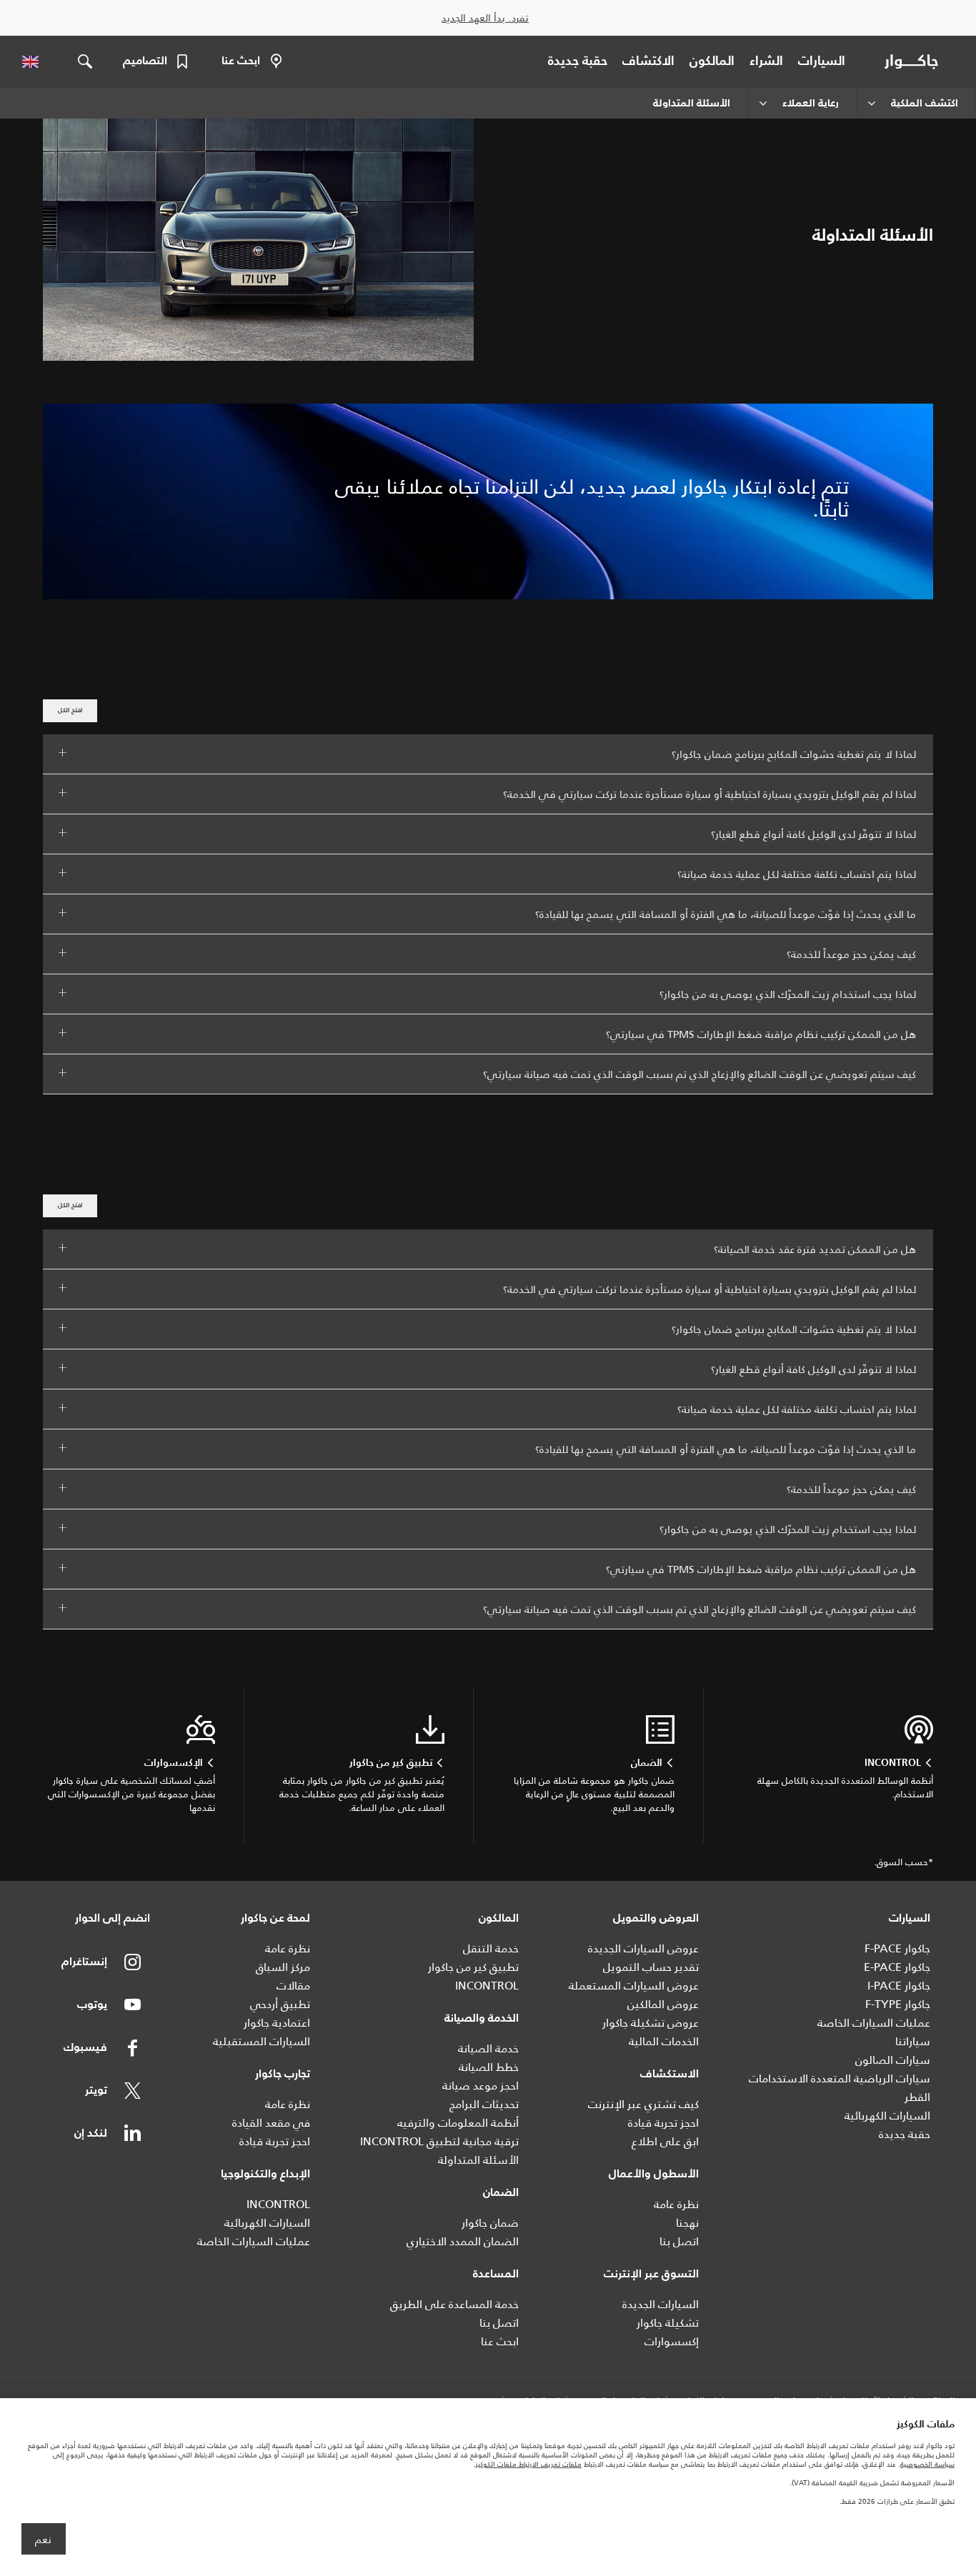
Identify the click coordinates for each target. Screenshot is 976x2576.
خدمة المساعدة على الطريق (454, 2304)
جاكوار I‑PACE (899, 1986)
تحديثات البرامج (484, 2104)
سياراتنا (913, 2041)
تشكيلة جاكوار (668, 2323)
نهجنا (687, 2223)
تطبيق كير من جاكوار (473, 1967)
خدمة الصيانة (488, 2048)
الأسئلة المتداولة (478, 2160)
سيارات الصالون (893, 2060)
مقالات (293, 1986)
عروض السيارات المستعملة (634, 1986)
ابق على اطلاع (665, 2141)
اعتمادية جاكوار (277, 2023)
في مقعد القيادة (271, 2123)
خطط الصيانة (489, 2067)
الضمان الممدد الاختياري (463, 2241)
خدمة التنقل (491, 1948)
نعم (43, 2540)
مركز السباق (283, 1967)
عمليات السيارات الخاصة (874, 2023)
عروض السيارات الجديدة (643, 1948)
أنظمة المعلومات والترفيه (458, 2123)
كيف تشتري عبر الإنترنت (643, 2104)
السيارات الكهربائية (887, 2116)
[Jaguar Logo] (914, 61)
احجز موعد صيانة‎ (480, 2086)
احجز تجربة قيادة (663, 2123)
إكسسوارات (672, 2341)
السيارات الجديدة (661, 2304)
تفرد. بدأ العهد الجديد (485, 18)
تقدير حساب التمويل (651, 1967)
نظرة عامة (676, 2204)
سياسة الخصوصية (927, 2464)
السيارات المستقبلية (262, 2041)
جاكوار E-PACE (897, 1967)
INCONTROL (487, 1986)
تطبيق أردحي (280, 2004)
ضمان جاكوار (490, 2223)
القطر (917, 2097)
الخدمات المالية (664, 2041)
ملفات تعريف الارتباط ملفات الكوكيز (528, 2464)
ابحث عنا (500, 2341)
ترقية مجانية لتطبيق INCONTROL (439, 2141)
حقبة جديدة (905, 2134)
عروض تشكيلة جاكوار (651, 2023)
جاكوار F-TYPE (898, 2004)
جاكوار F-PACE (897, 1948)
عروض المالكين (663, 2004)
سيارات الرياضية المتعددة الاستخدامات (840, 2078)
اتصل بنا (679, 2241)
